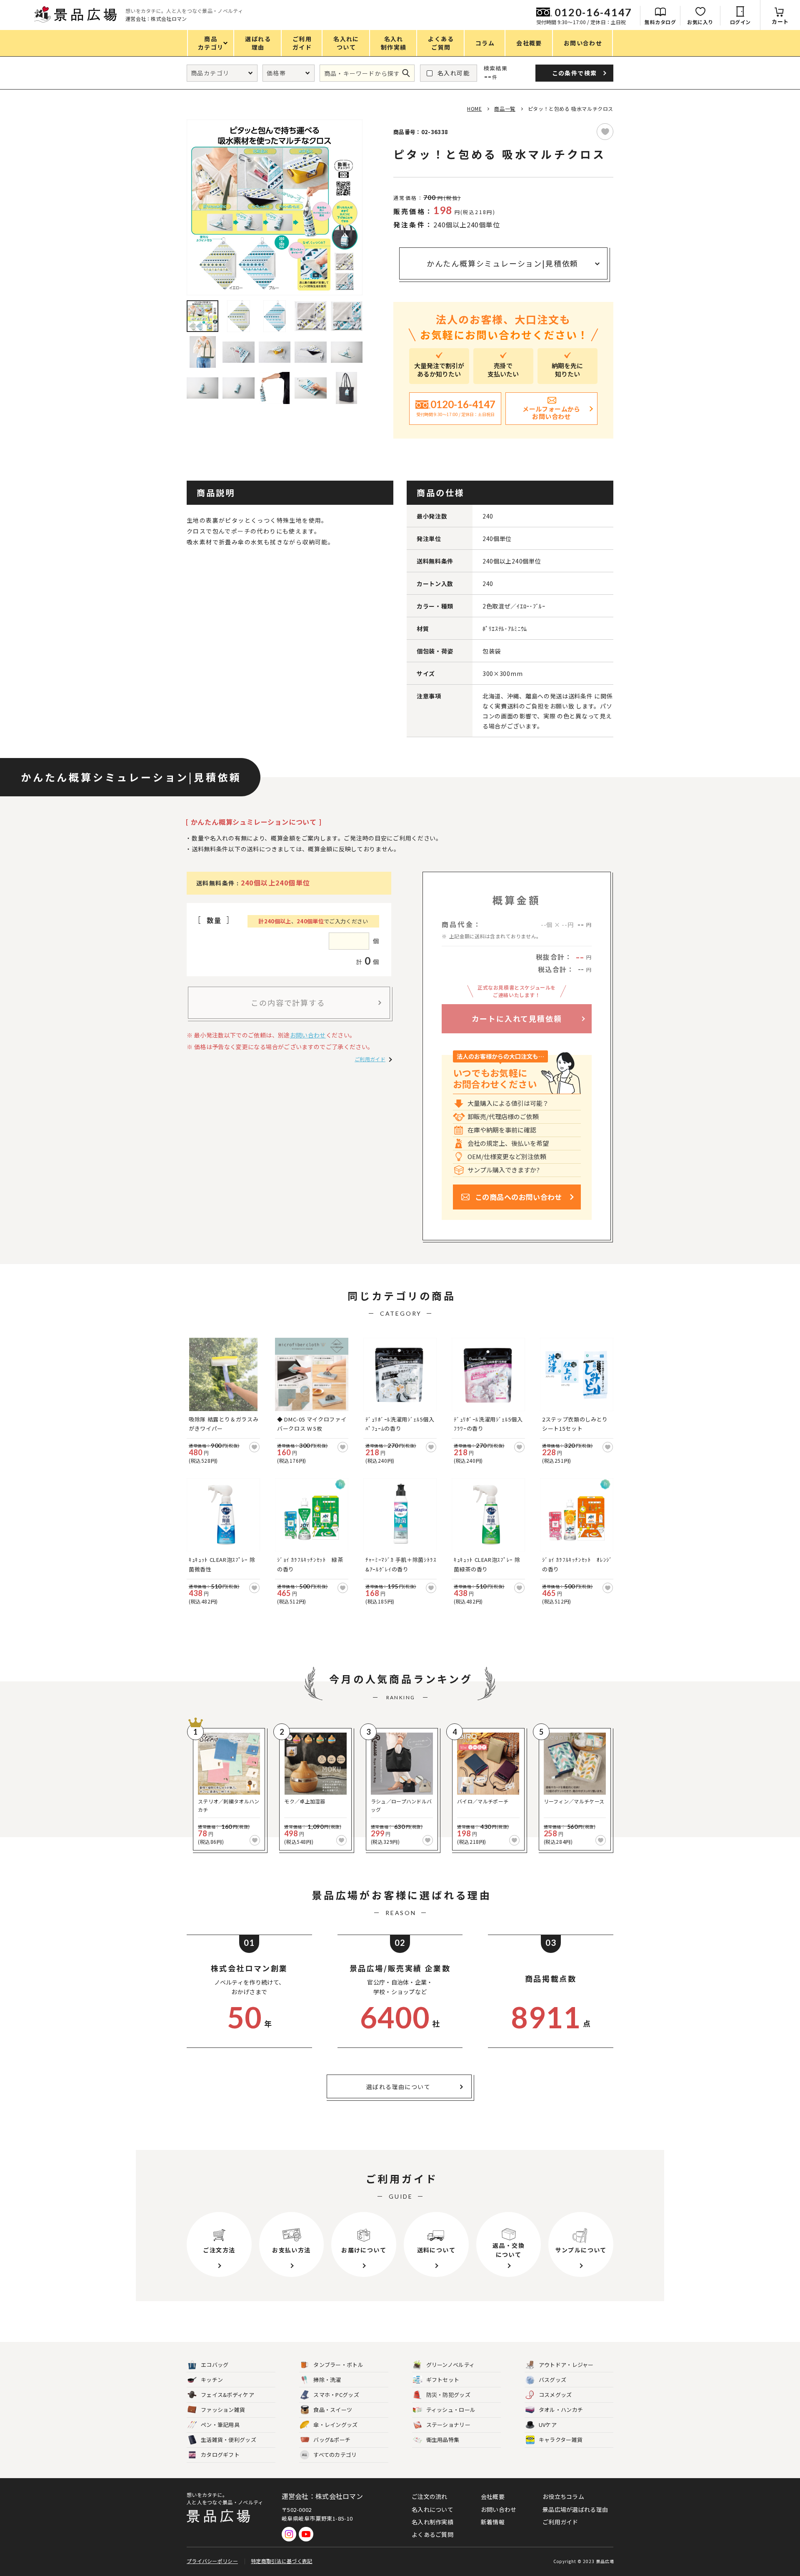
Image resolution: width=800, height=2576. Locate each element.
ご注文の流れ (430, 2496)
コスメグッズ (555, 2395)
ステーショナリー (448, 2425)
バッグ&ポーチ (332, 2440)
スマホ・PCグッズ (336, 2395)
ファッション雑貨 (223, 2410)
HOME (474, 108)
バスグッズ (553, 2380)
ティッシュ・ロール (451, 2410)
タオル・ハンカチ (561, 2410)
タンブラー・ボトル (338, 2365)
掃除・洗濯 (327, 2380)
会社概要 (493, 2496)
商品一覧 (505, 108)
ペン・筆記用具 (220, 2425)
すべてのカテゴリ (329, 2455)
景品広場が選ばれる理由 (575, 2509)
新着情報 (493, 2522)
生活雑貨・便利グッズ (229, 2440)
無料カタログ (660, 22)
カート (780, 21)
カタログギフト (220, 2455)
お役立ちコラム (563, 2496)
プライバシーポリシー (212, 2561)
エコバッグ (215, 2365)
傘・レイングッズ (335, 2425)
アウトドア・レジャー (566, 2365)
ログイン (740, 22)
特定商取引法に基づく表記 (282, 2561)
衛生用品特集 (443, 2440)
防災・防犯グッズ (448, 2395)
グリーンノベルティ (451, 2365)
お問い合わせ (308, 1035)
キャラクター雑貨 (561, 2440)
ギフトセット (443, 2380)
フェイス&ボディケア (227, 2395)
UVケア (548, 2425)
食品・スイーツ (333, 2410)
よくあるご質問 (432, 2534)
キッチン (212, 2380)
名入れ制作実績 (432, 2522)
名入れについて (432, 2509)
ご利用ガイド (370, 1059)
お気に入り (700, 22)
